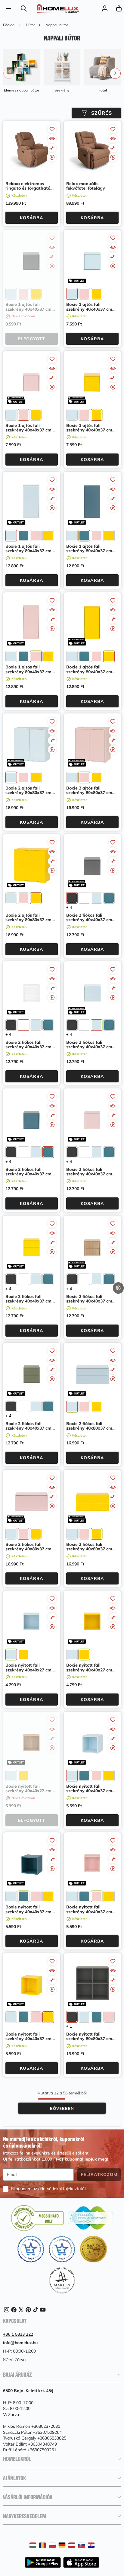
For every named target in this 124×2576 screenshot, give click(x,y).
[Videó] (52, 157)
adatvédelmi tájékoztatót (62, 2189)
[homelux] (58, 8)
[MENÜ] (8, 8)
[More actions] (118, 1288)
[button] (119, 8)
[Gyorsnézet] (52, 139)
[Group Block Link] (22, 71)
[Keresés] (24, 8)
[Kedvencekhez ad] (52, 129)
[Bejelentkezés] (105, 8)
